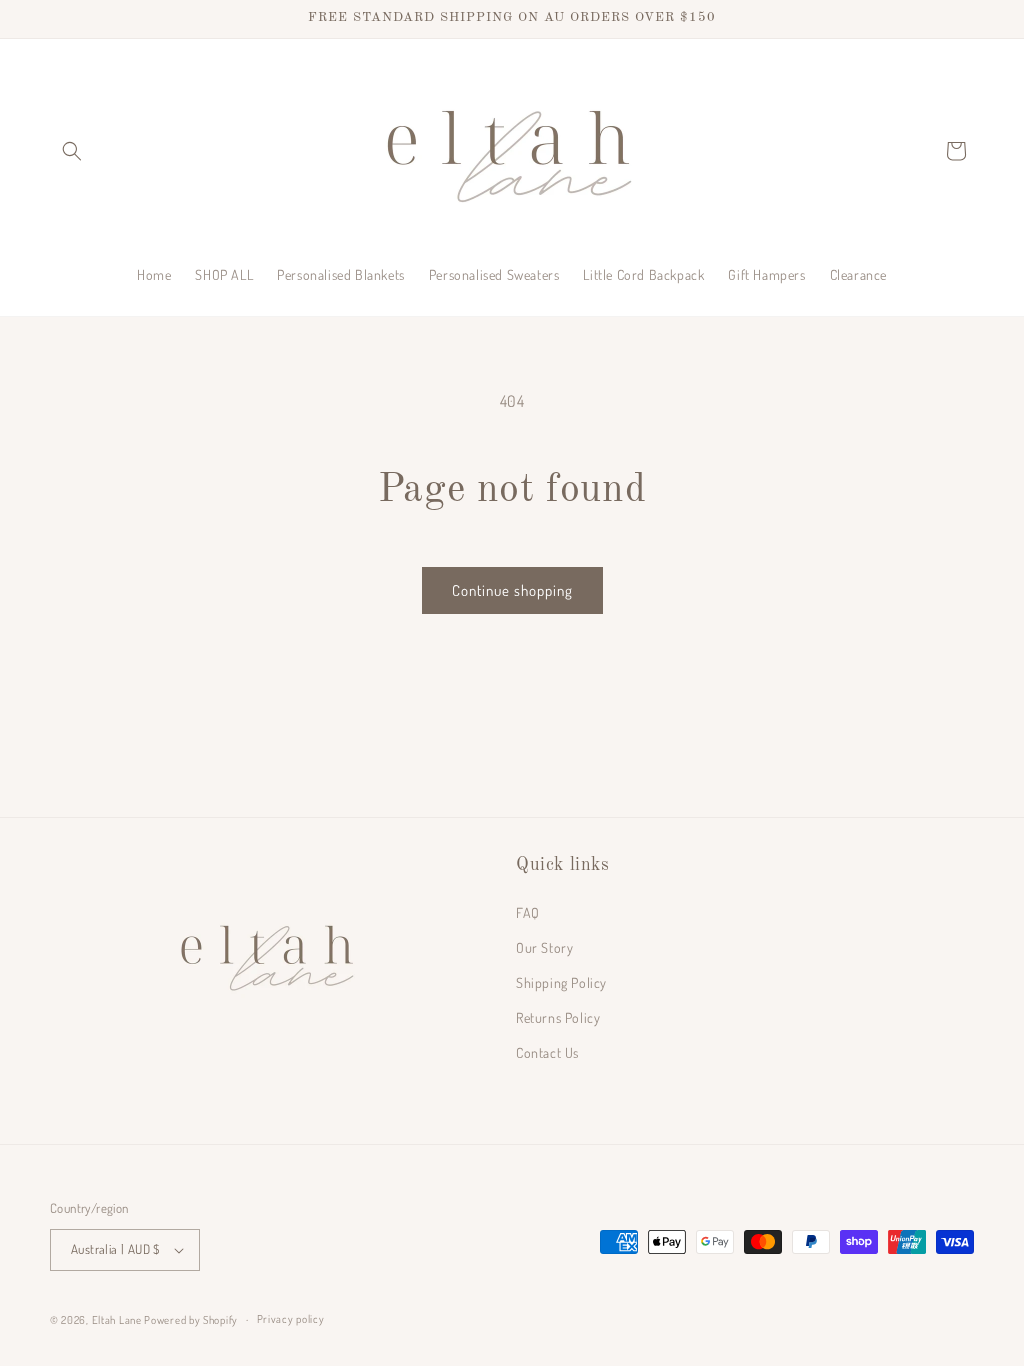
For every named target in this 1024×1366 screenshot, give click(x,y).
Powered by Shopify (191, 1320)
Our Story (544, 947)
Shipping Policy (561, 982)
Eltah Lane (117, 1320)
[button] (72, 151)
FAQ (528, 912)
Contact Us (547, 1052)
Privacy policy (291, 1319)
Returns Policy (558, 1017)
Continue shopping (512, 590)
